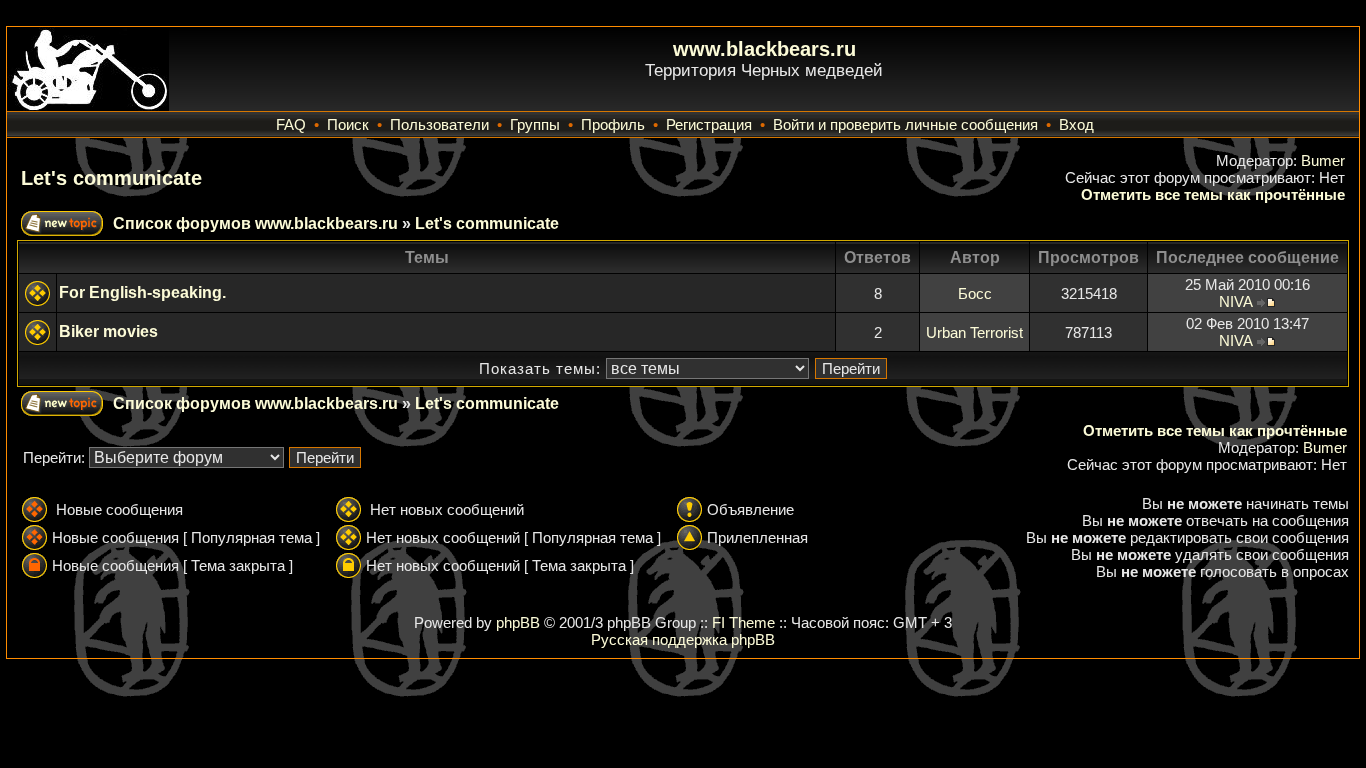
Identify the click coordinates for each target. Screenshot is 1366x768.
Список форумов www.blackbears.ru (255, 223)
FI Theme (743, 622)
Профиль (613, 124)
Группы (535, 124)
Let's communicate (111, 178)
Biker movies (108, 331)
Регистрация (709, 124)
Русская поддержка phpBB (683, 639)
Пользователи (439, 124)
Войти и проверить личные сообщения (905, 124)
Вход (1076, 124)
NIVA (1235, 301)
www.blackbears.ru (764, 49)
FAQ (291, 124)
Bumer (1323, 160)
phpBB (518, 622)
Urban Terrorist (974, 332)
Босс (975, 293)
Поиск (348, 124)
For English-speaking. (142, 292)
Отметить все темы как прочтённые (1213, 194)
